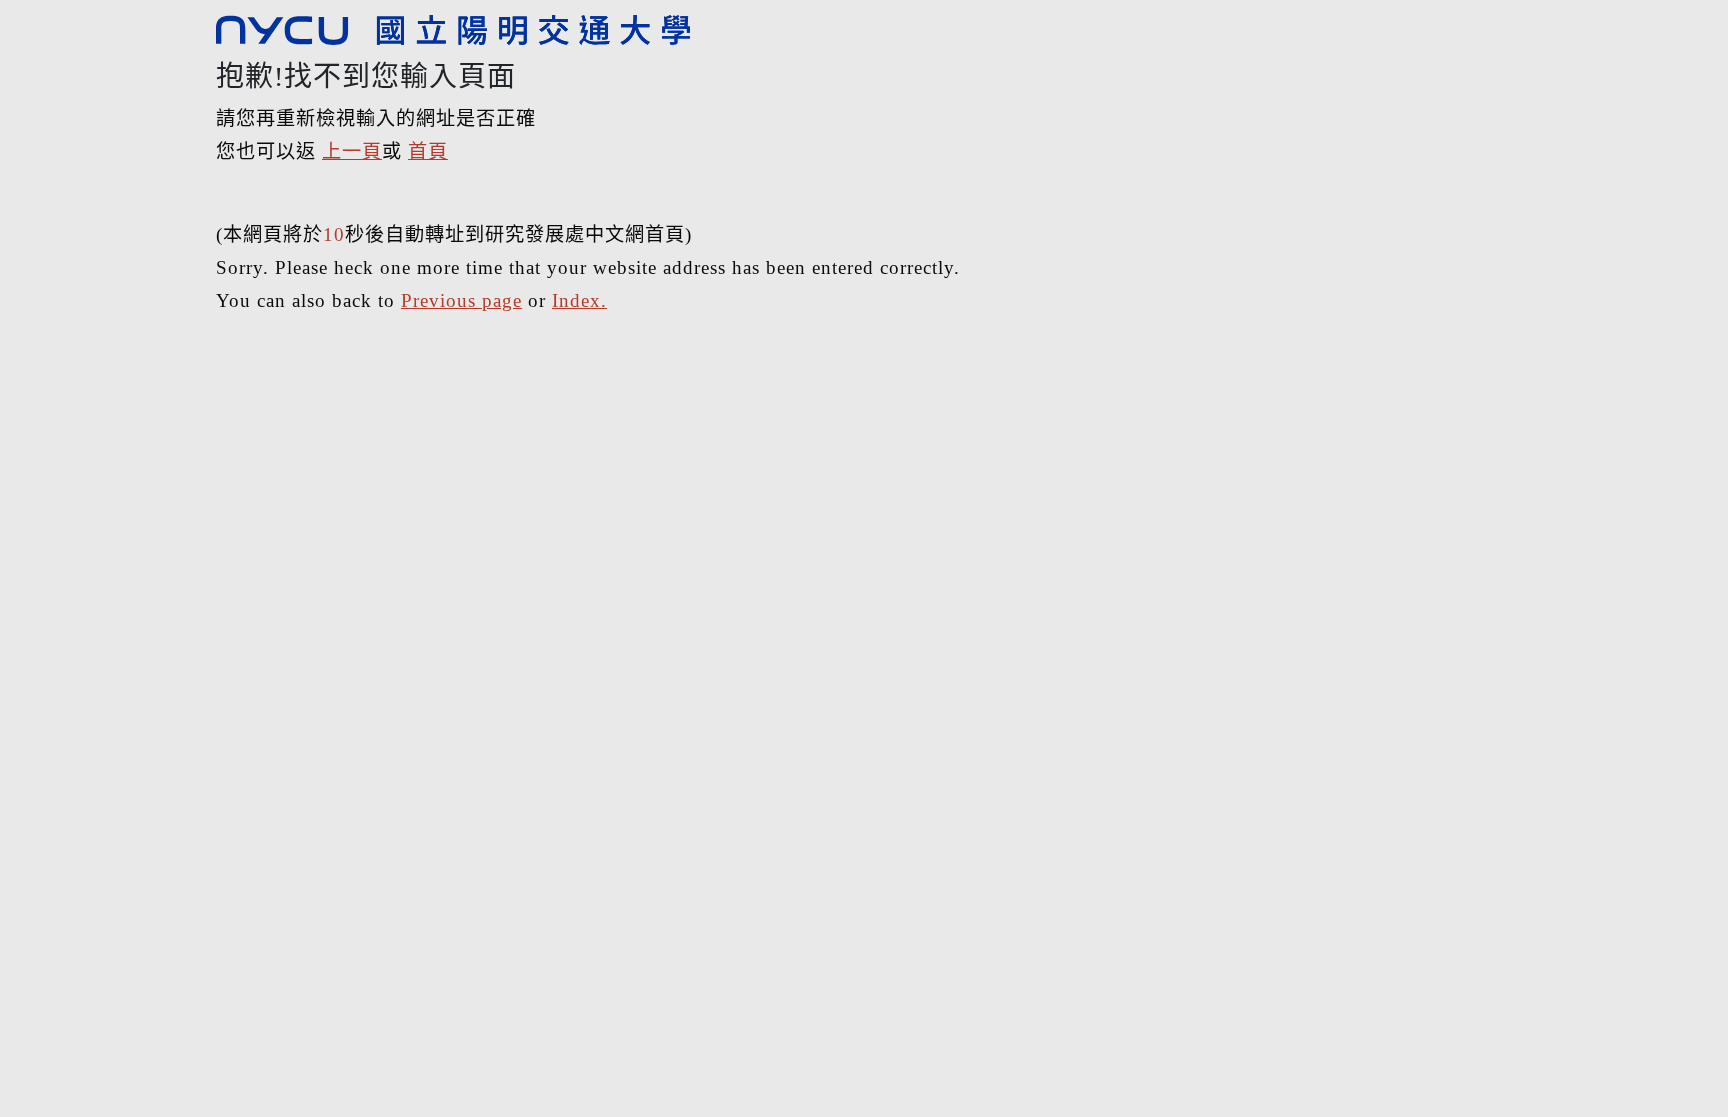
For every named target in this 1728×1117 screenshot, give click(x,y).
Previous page (461, 300)
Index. (579, 300)
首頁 (428, 151)
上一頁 (352, 151)
